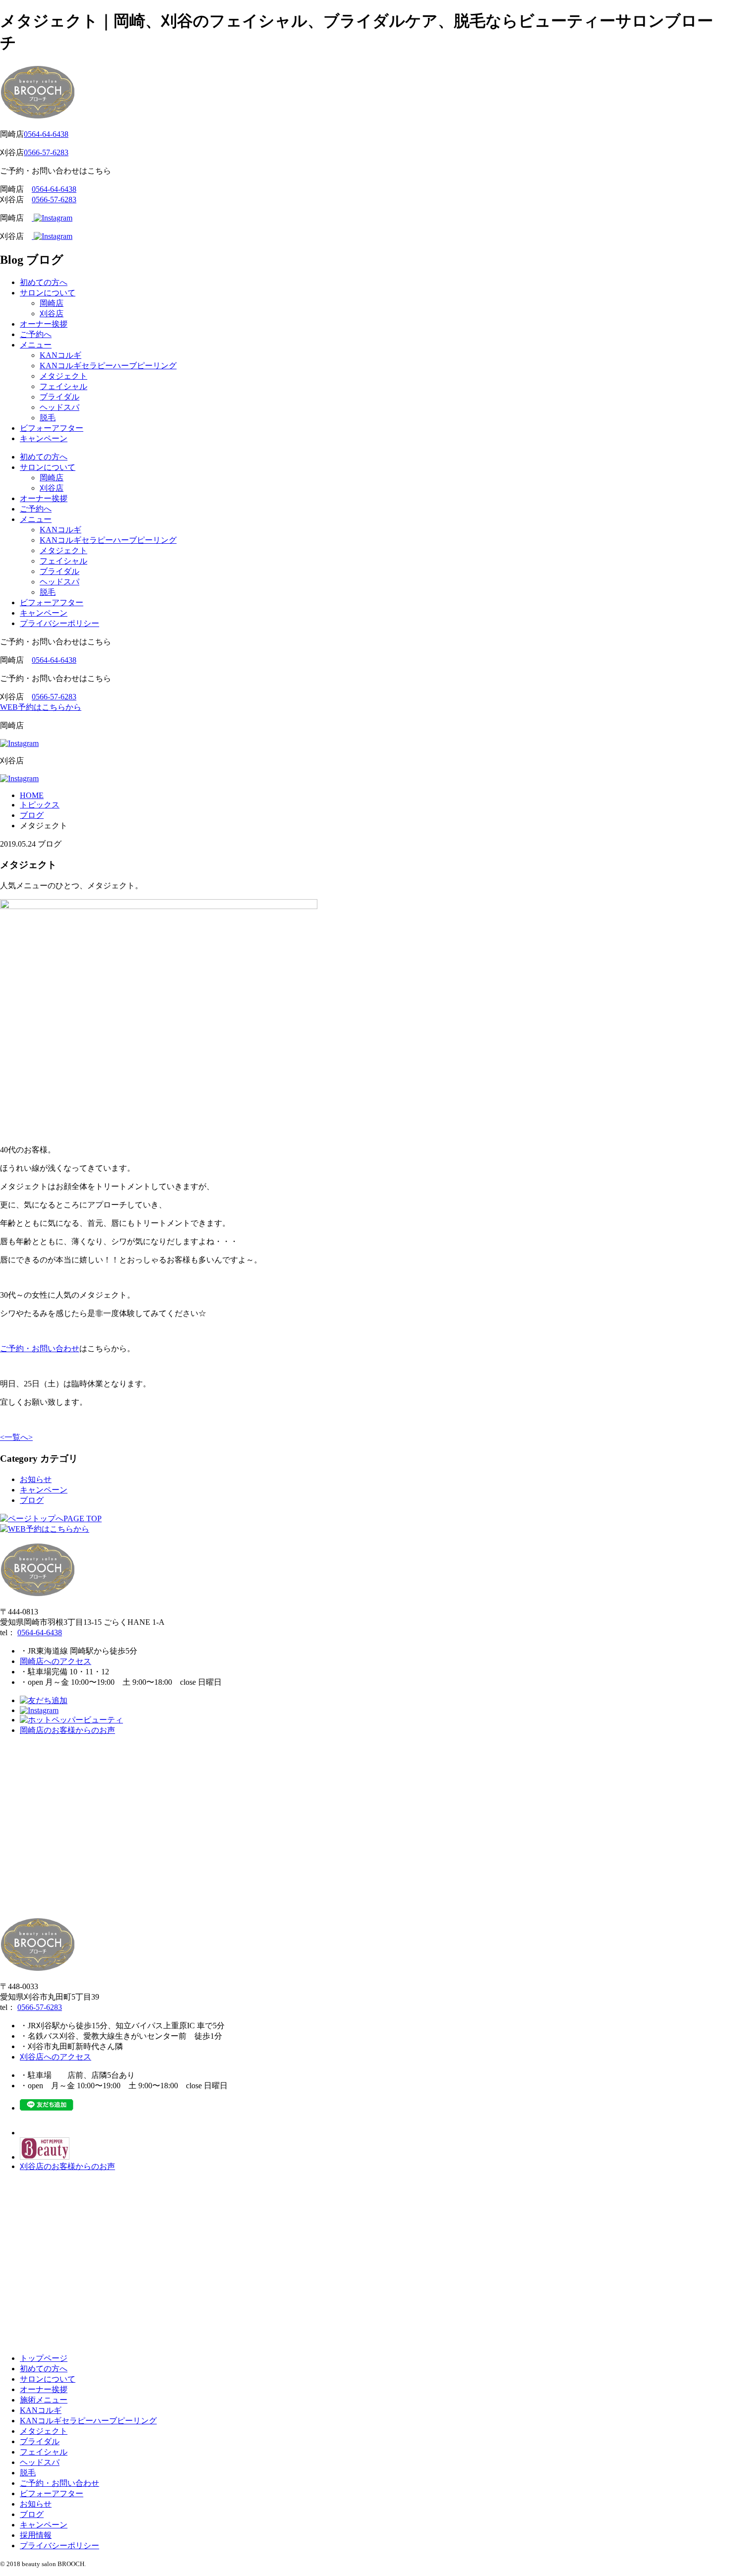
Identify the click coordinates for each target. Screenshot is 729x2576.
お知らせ (36, 1479)
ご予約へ (36, 334)
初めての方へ (44, 282)
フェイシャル (63, 386)
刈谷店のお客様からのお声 (67, 2166)
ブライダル (60, 397)
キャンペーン (44, 438)
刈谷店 (52, 314)
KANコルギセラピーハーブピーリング (108, 366)
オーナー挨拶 (44, 324)
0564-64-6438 (46, 134)
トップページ (44, 2358)
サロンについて (48, 293)
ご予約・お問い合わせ (40, 1348)
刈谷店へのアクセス (56, 2057)
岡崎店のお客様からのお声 (67, 1730)
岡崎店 (52, 303)
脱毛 (48, 418)
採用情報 (36, 2535)
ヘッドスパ (60, 407)
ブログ (32, 1500)
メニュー (36, 345)
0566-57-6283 (46, 152)
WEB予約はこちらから (41, 707)
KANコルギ (61, 355)
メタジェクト (63, 376)
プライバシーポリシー (60, 623)
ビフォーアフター (52, 428)
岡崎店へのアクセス (56, 1661)
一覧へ (16, 1437)
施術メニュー (44, 2400)
